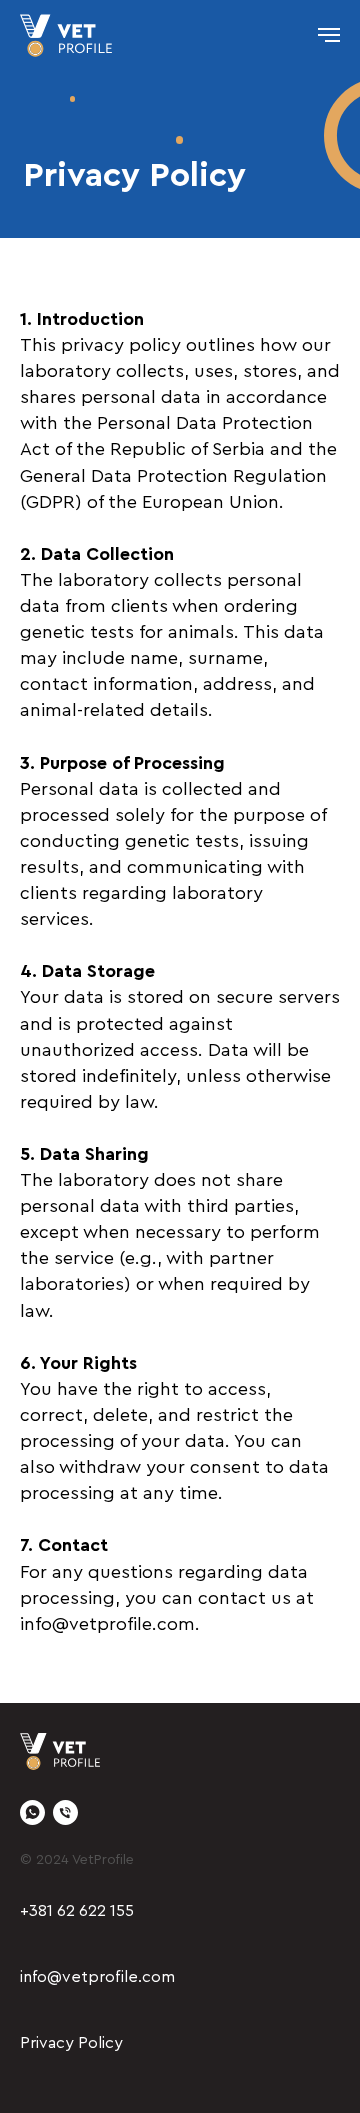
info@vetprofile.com (97, 1977)
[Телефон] (65, 1812)
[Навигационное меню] (329, 35)
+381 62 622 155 (77, 1911)
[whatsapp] (32, 1812)
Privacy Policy (71, 2043)
